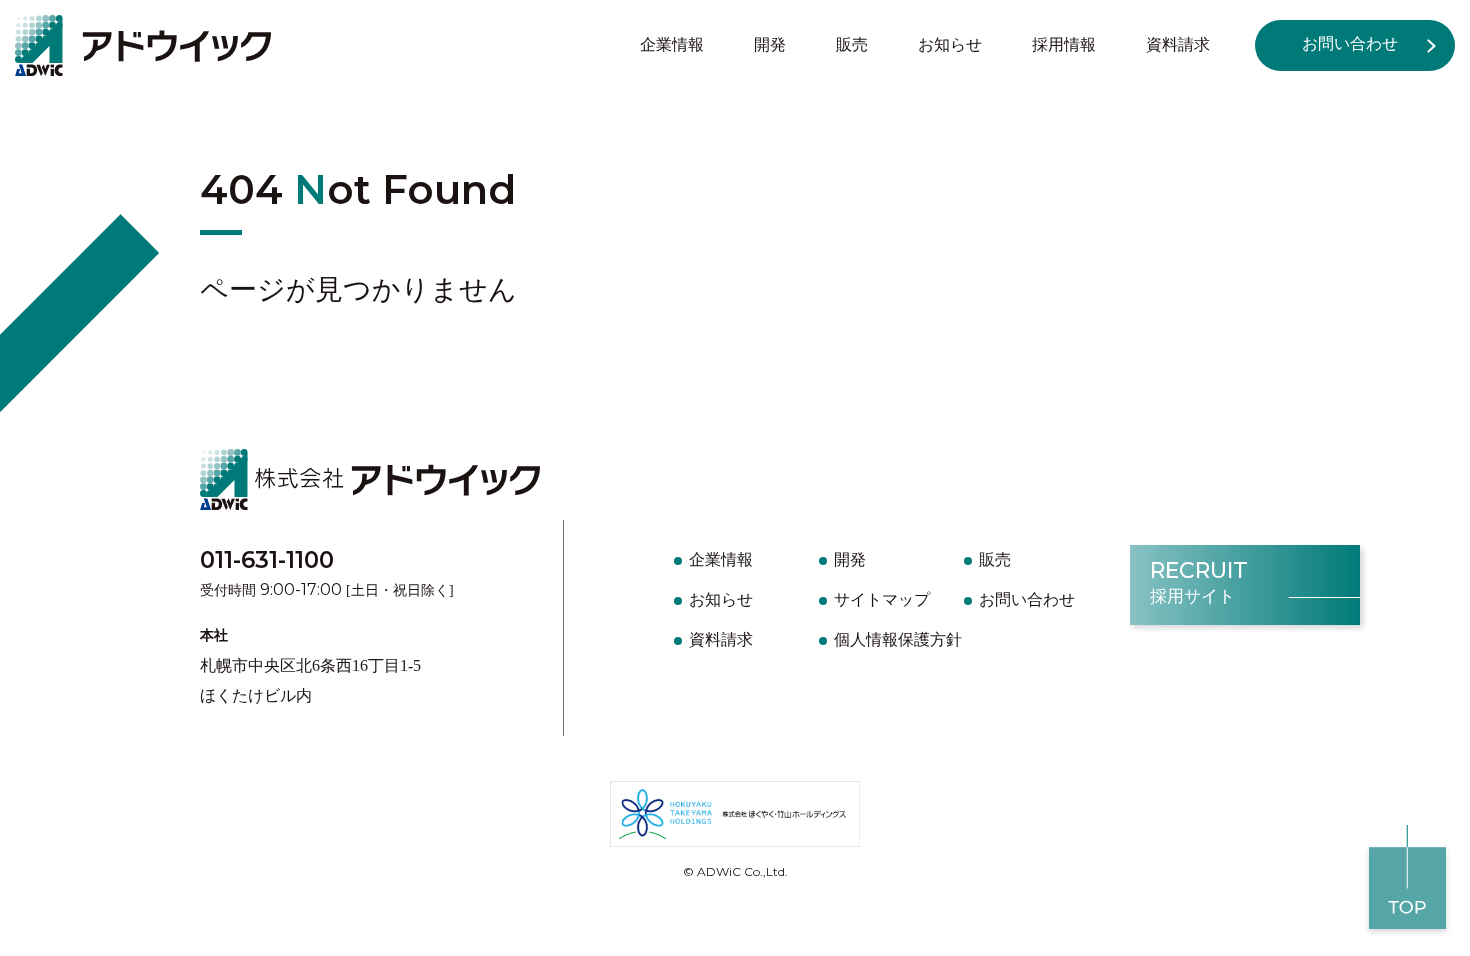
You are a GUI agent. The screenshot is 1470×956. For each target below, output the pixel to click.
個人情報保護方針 (898, 639)
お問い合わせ (1350, 43)
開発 (770, 44)
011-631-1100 (267, 560)
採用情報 (1064, 44)
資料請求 (1178, 44)
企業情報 (672, 44)
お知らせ (950, 44)
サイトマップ (882, 599)
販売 (852, 44)
